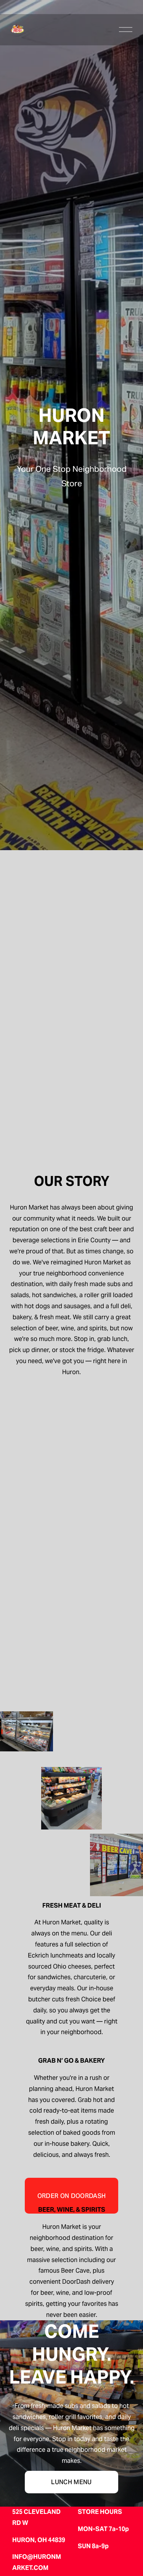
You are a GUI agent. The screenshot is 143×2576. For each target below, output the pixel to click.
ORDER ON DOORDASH (71, 2196)
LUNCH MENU (71, 2482)
